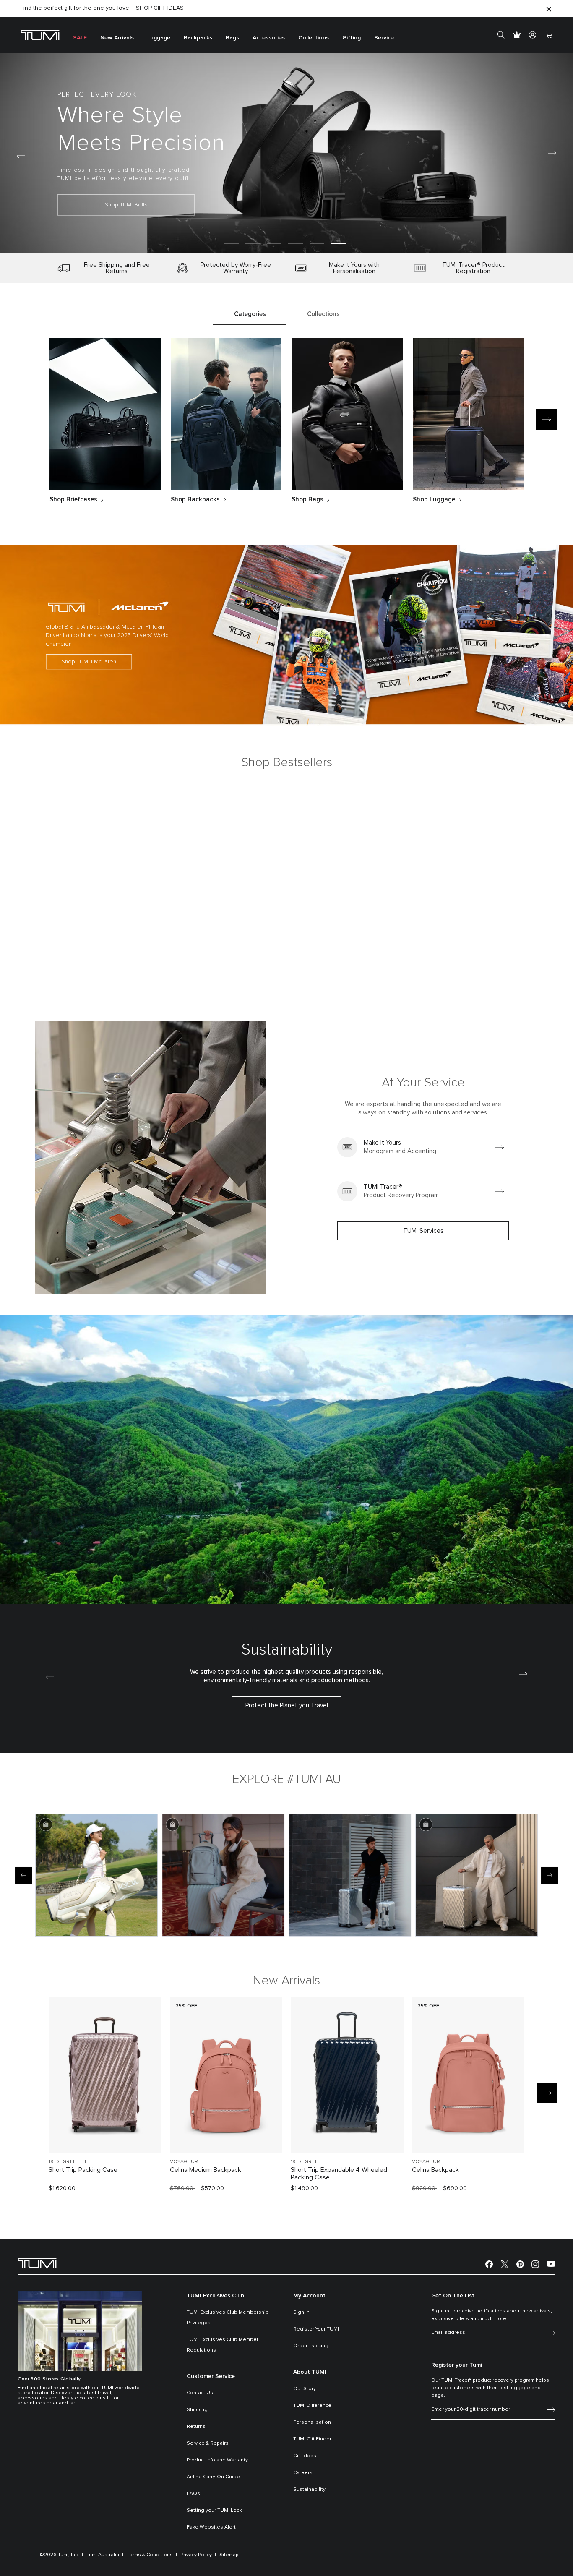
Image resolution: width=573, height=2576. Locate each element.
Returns (196, 2427)
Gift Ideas (305, 2456)
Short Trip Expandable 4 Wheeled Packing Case (339, 2174)
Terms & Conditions (150, 2555)
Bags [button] (232, 38)
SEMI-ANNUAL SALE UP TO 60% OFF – (89, 9)
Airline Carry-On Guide (213, 2477)
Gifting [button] (352, 38)
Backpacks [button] (198, 38)
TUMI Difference (312, 2406)
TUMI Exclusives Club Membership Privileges (228, 2318)
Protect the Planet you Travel (287, 1706)
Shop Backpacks (195, 500)
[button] (231, 243)
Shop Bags (307, 500)
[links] (423, 1147)
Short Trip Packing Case (83, 2170)
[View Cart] (549, 35)
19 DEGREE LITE (68, 2162)
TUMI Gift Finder (312, 2439)
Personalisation (312, 2422)
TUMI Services (423, 1231)
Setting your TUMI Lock (214, 2511)
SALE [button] (80, 38)
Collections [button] (314, 38)
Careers (303, 2473)
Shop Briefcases (73, 500)
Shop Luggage (434, 500)
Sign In (301, 2312)
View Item (105, 2133)
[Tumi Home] (40, 35)
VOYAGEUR (184, 2162)
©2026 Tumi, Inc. (59, 2555)
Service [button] (384, 38)
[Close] (549, 9)
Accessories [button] (269, 38)
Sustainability (309, 2490)
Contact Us (200, 2393)
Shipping (197, 2410)
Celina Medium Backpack (206, 2170)
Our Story (305, 2389)
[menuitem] (80, 35)
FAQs (193, 2494)
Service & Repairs (208, 2443)
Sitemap (229, 2555)
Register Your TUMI (316, 2329)
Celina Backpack (435, 2170)
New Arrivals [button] (117, 38)
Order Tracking (311, 2346)
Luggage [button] (159, 38)
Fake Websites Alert (211, 2527)
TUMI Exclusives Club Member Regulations (223, 2345)
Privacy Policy (196, 2555)
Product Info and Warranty (217, 2460)
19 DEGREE (305, 2162)
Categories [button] (250, 314)
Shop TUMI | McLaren (89, 662)
